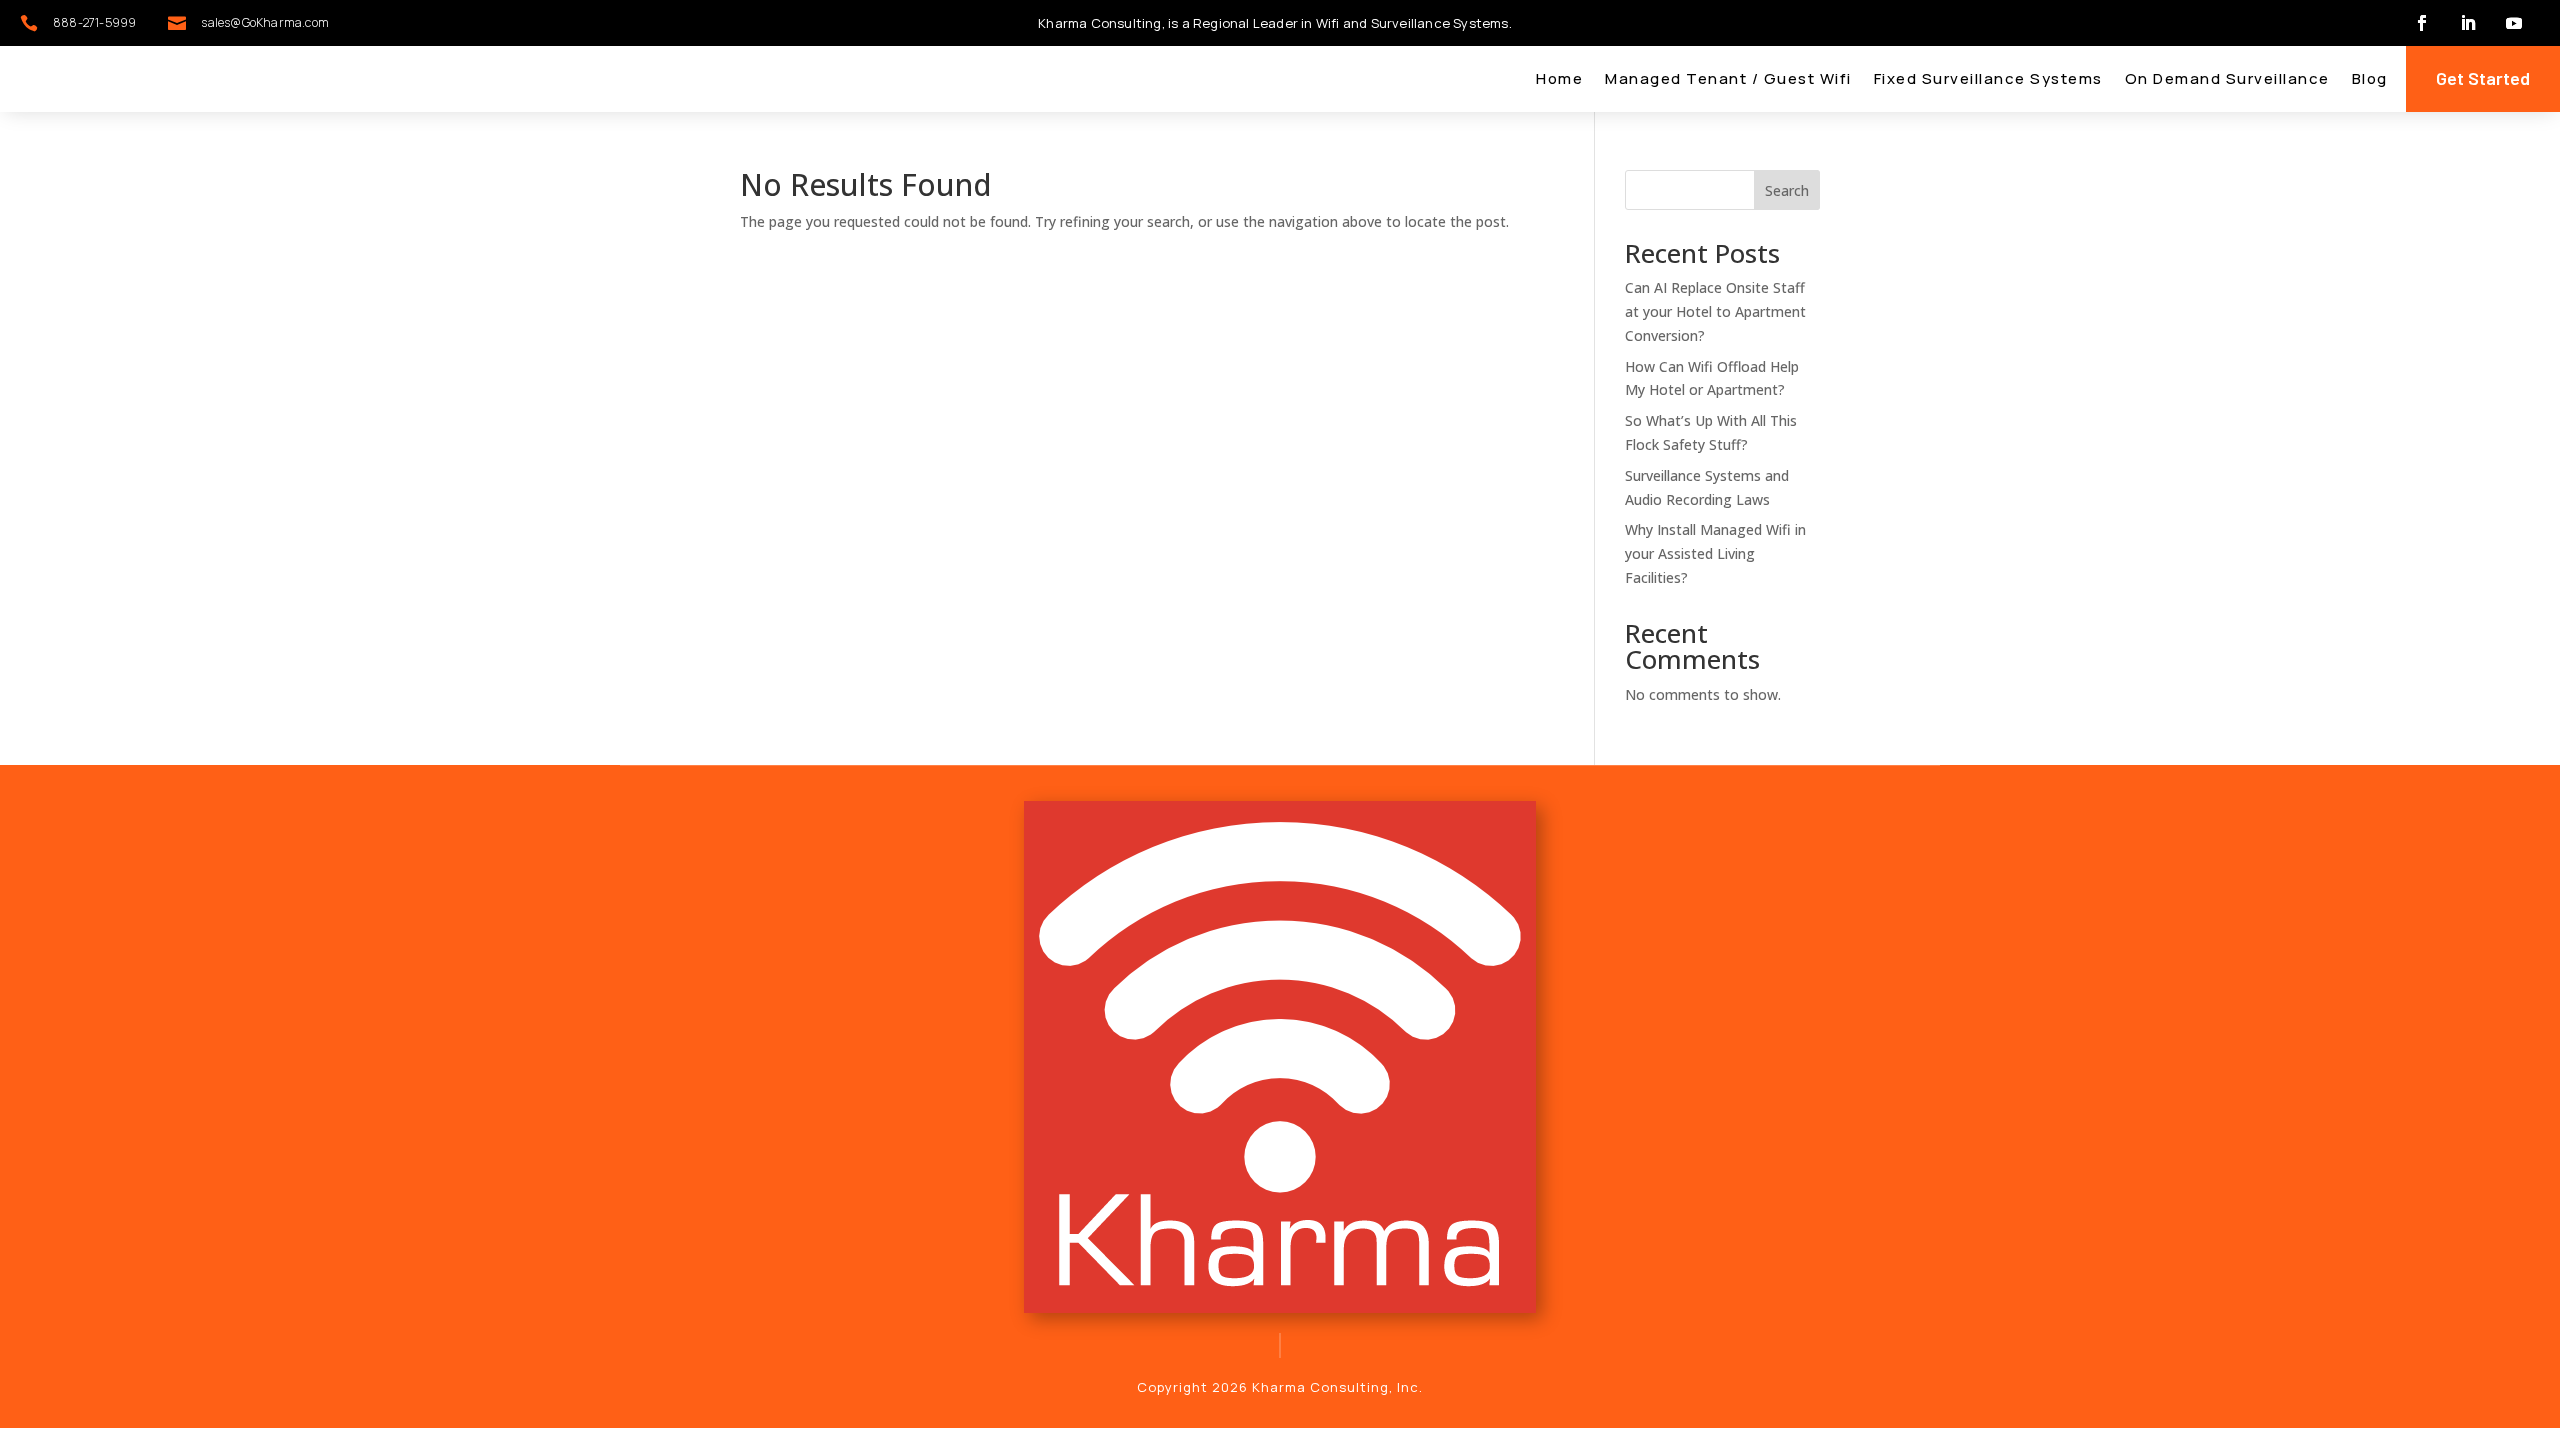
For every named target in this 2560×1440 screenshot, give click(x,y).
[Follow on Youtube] (2514, 23)
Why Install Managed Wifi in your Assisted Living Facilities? (1715, 553)
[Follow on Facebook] (2422, 23)
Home (1559, 80)
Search (1787, 190)
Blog (2370, 80)
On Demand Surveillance (2227, 80)
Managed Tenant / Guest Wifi (1728, 80)
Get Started (2483, 78)
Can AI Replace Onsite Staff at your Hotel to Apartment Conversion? (1715, 311)
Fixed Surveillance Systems (1988, 80)
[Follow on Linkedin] (2468, 23)
